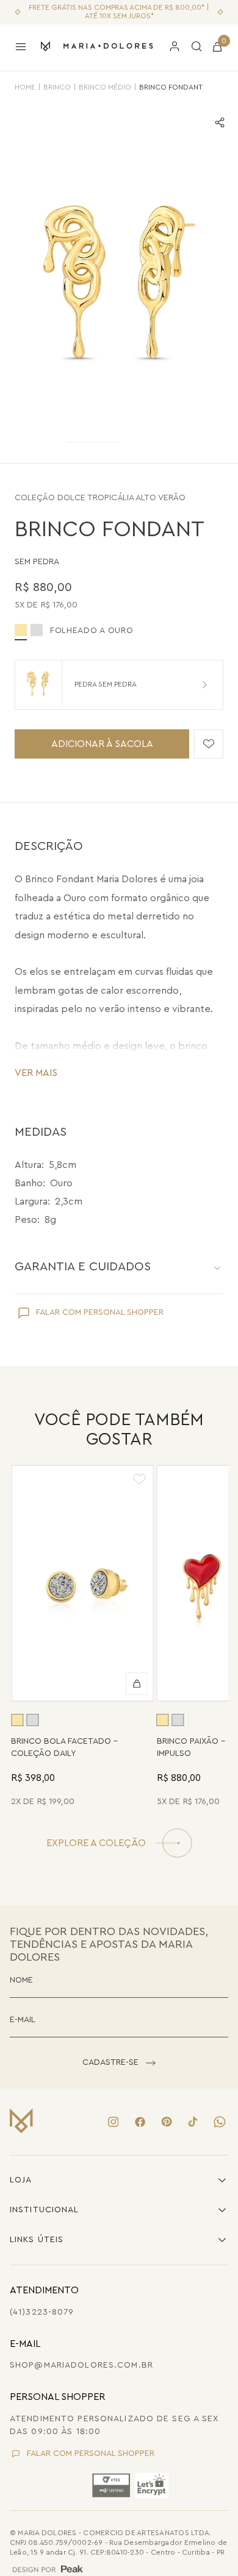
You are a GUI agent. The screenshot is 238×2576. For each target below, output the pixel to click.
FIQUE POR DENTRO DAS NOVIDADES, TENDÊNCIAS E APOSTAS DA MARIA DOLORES (109, 1944)
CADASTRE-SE (110, 2062)
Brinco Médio (105, 87)
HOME (25, 87)
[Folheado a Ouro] (17, 1720)
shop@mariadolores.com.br (81, 2365)
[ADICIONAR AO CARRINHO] (137, 1683)
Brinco (57, 87)
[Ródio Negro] (37, 630)
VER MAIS (36, 1073)
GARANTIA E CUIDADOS (83, 1267)
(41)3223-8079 (42, 2312)
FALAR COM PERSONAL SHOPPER (100, 1312)
